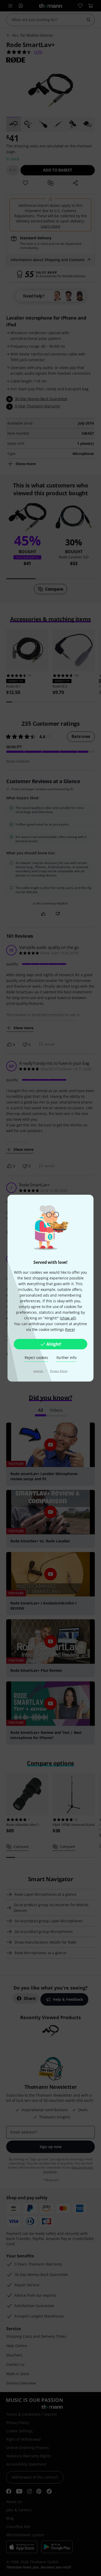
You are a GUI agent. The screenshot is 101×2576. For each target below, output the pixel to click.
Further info (66, 1358)
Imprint (39, 1371)
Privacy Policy (59, 1371)
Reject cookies (36, 1358)
